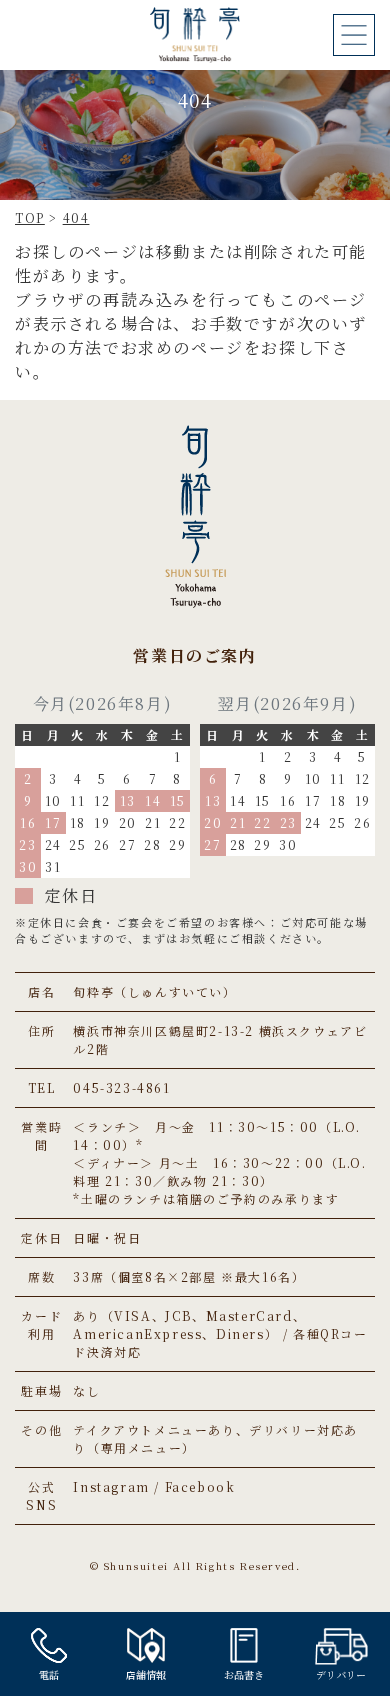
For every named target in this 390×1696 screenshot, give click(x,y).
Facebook (200, 1486)
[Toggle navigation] (354, 35)
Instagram (111, 1486)
